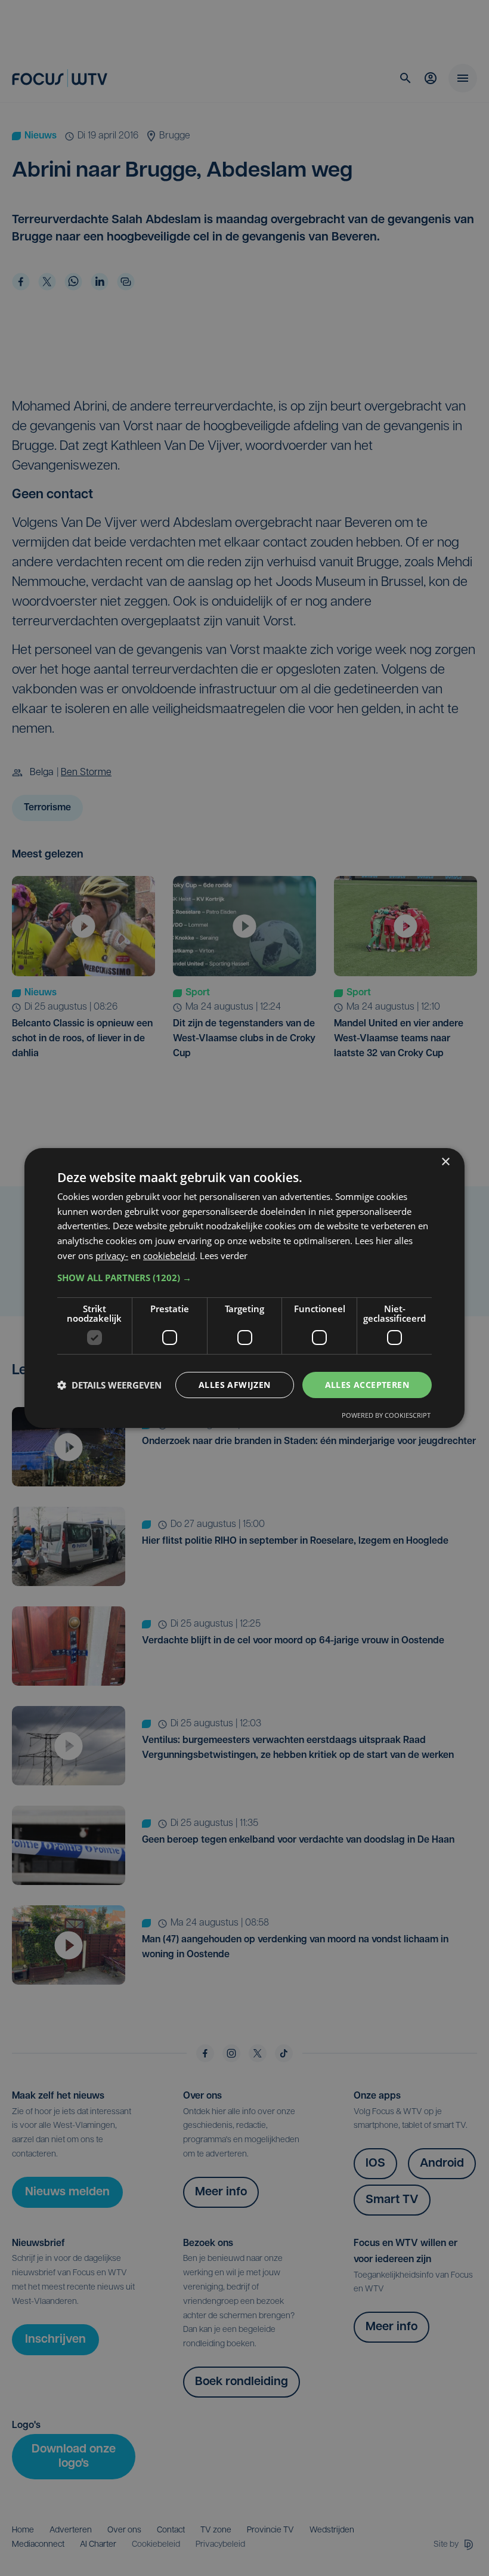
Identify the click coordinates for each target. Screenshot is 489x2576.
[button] (244, 1278)
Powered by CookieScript (386, 1415)
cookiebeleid (169, 1255)
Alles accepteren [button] (367, 1385)
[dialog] (244, 1288)
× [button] (445, 1162)
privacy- (112, 1255)
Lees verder (224, 1255)
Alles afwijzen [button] (235, 1385)
